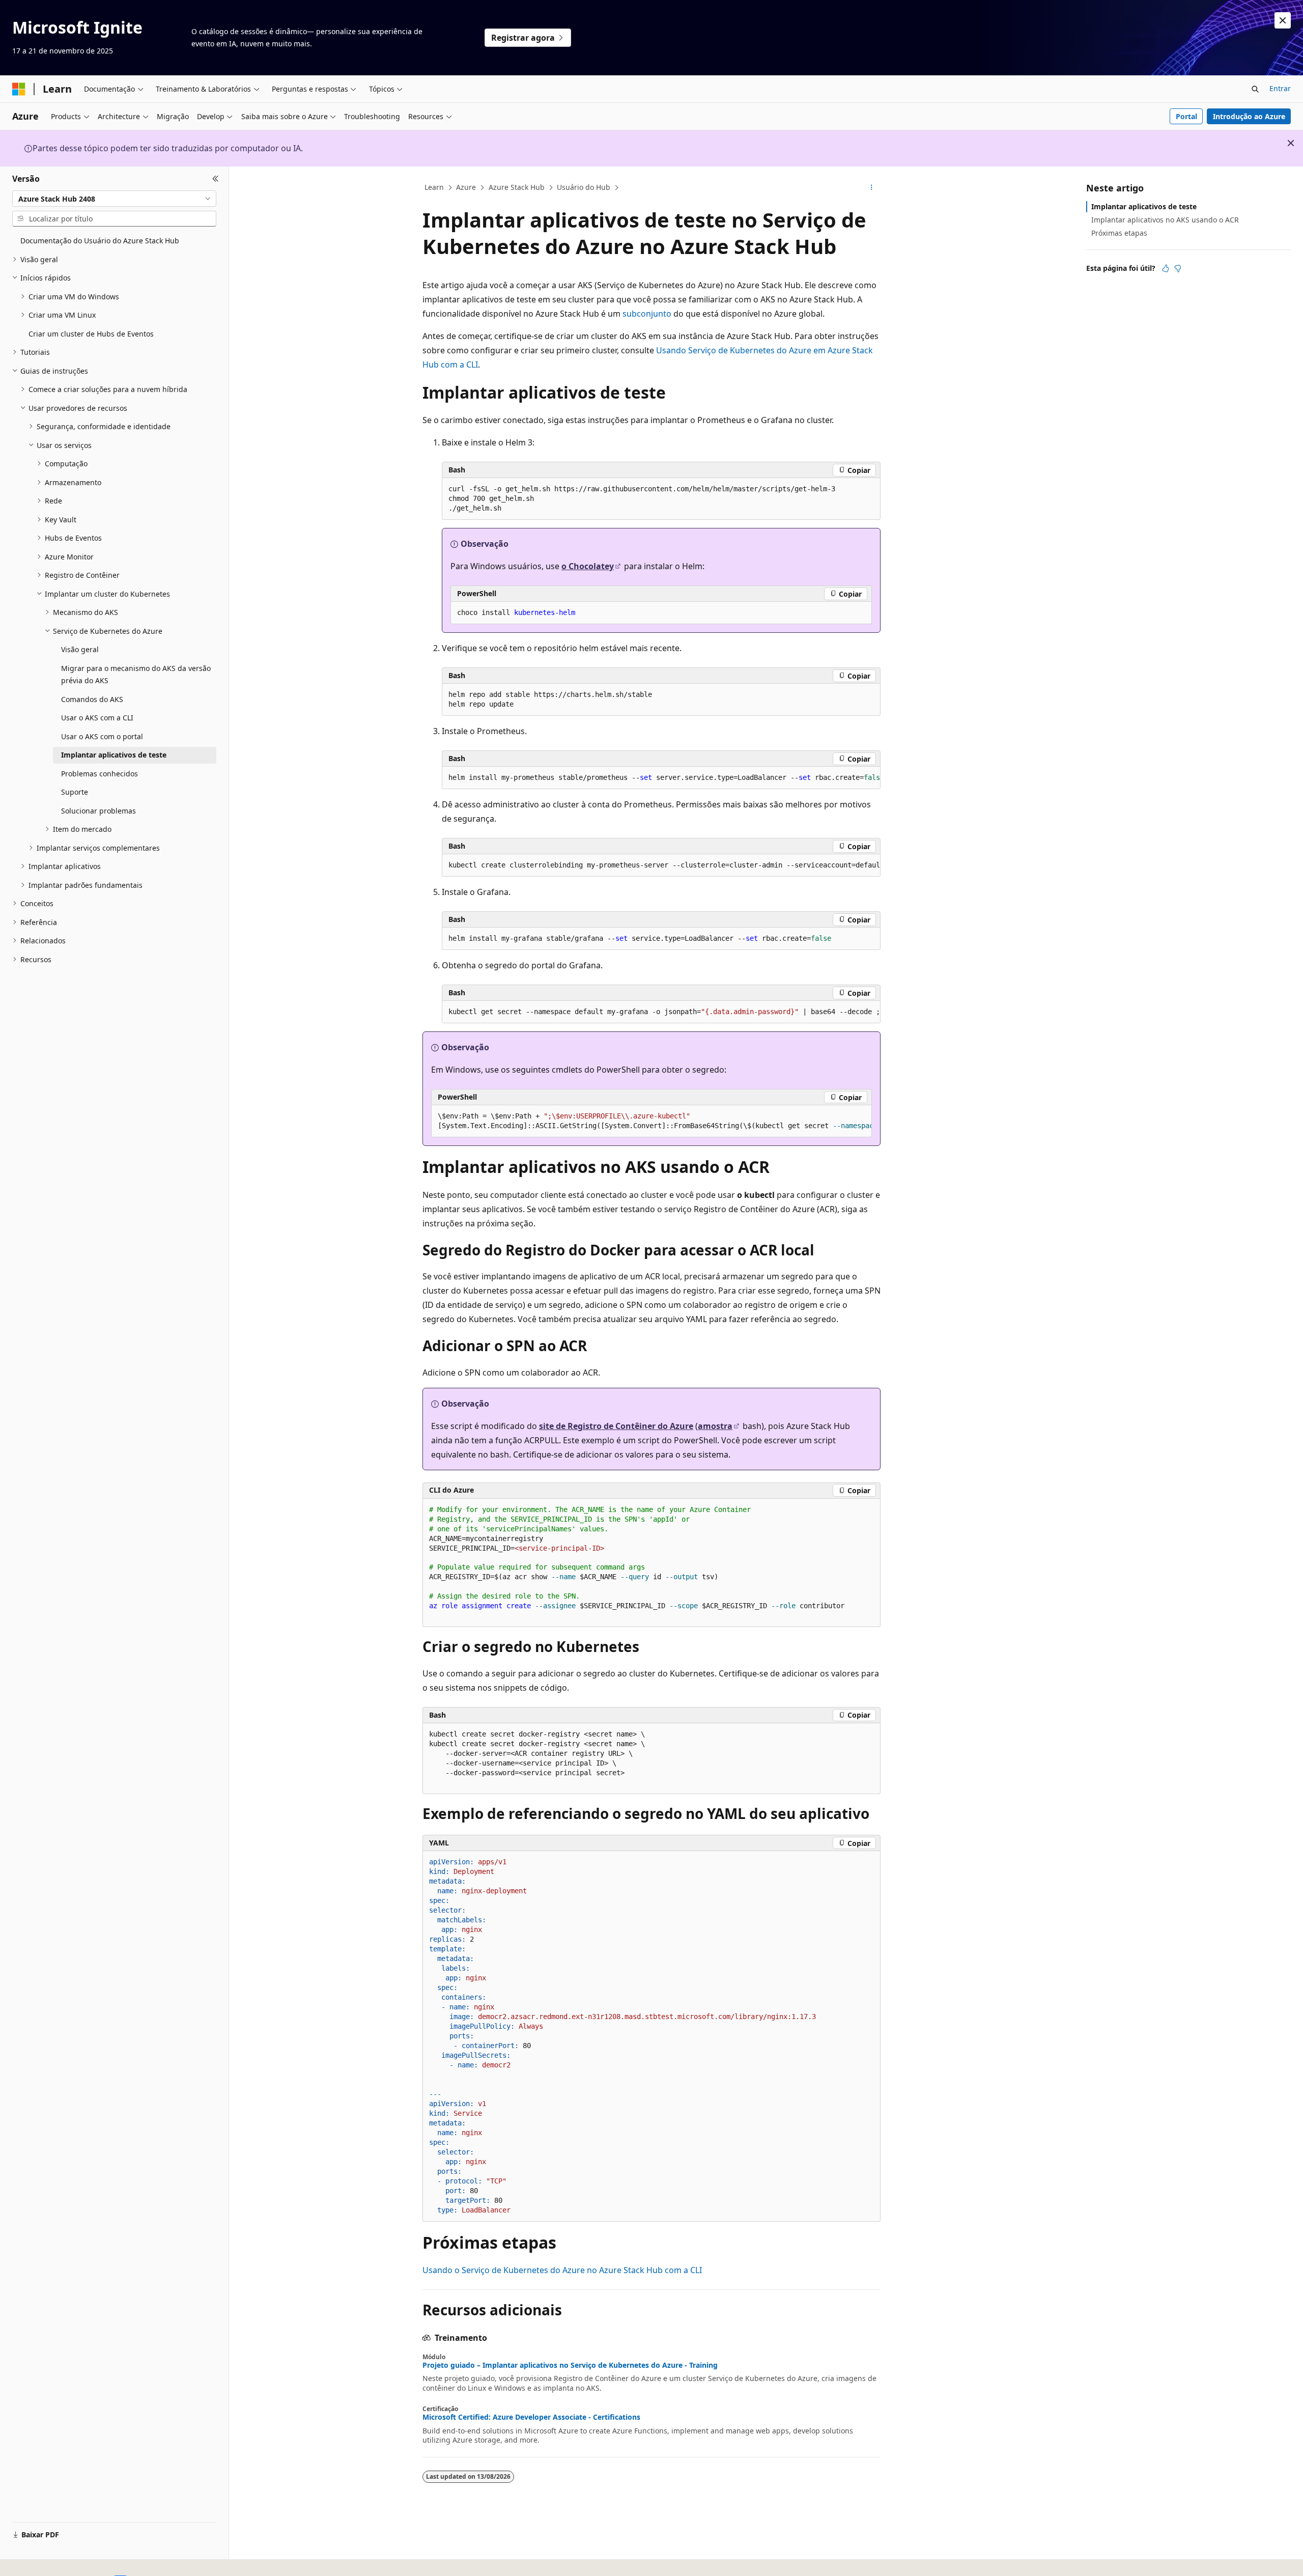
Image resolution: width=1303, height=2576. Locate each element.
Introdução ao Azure (1249, 116)
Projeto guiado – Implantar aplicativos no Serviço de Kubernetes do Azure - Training (570, 2365)
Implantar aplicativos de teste (1144, 206)
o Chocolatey (588, 566)
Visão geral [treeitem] (80, 649)
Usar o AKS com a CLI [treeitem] (97, 718)
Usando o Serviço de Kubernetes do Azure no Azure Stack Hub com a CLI (562, 2270)
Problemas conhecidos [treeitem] (100, 774)
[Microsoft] (19, 89)
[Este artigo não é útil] (1178, 268)
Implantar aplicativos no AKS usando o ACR (1165, 220)
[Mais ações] (872, 188)
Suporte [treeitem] (75, 792)
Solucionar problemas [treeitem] (98, 811)
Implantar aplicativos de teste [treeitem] (114, 755)
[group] (661, 778)
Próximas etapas (1119, 233)
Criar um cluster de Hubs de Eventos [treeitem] (91, 334)
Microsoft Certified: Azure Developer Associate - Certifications (531, 2417)
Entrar (1280, 88)
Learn (434, 187)
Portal (1186, 116)
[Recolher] (216, 179)
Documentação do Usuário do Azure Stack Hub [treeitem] (100, 241)
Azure (466, 187)
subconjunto (647, 314)
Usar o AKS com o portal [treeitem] (102, 736)
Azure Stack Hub (517, 187)
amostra (715, 1426)
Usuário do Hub (584, 187)
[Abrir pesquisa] (1255, 89)
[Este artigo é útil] (1166, 268)
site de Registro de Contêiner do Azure (616, 1426)
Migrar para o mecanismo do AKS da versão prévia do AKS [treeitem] (136, 675)
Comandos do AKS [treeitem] (92, 699)
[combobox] (114, 199)
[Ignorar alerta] (1283, 20)
